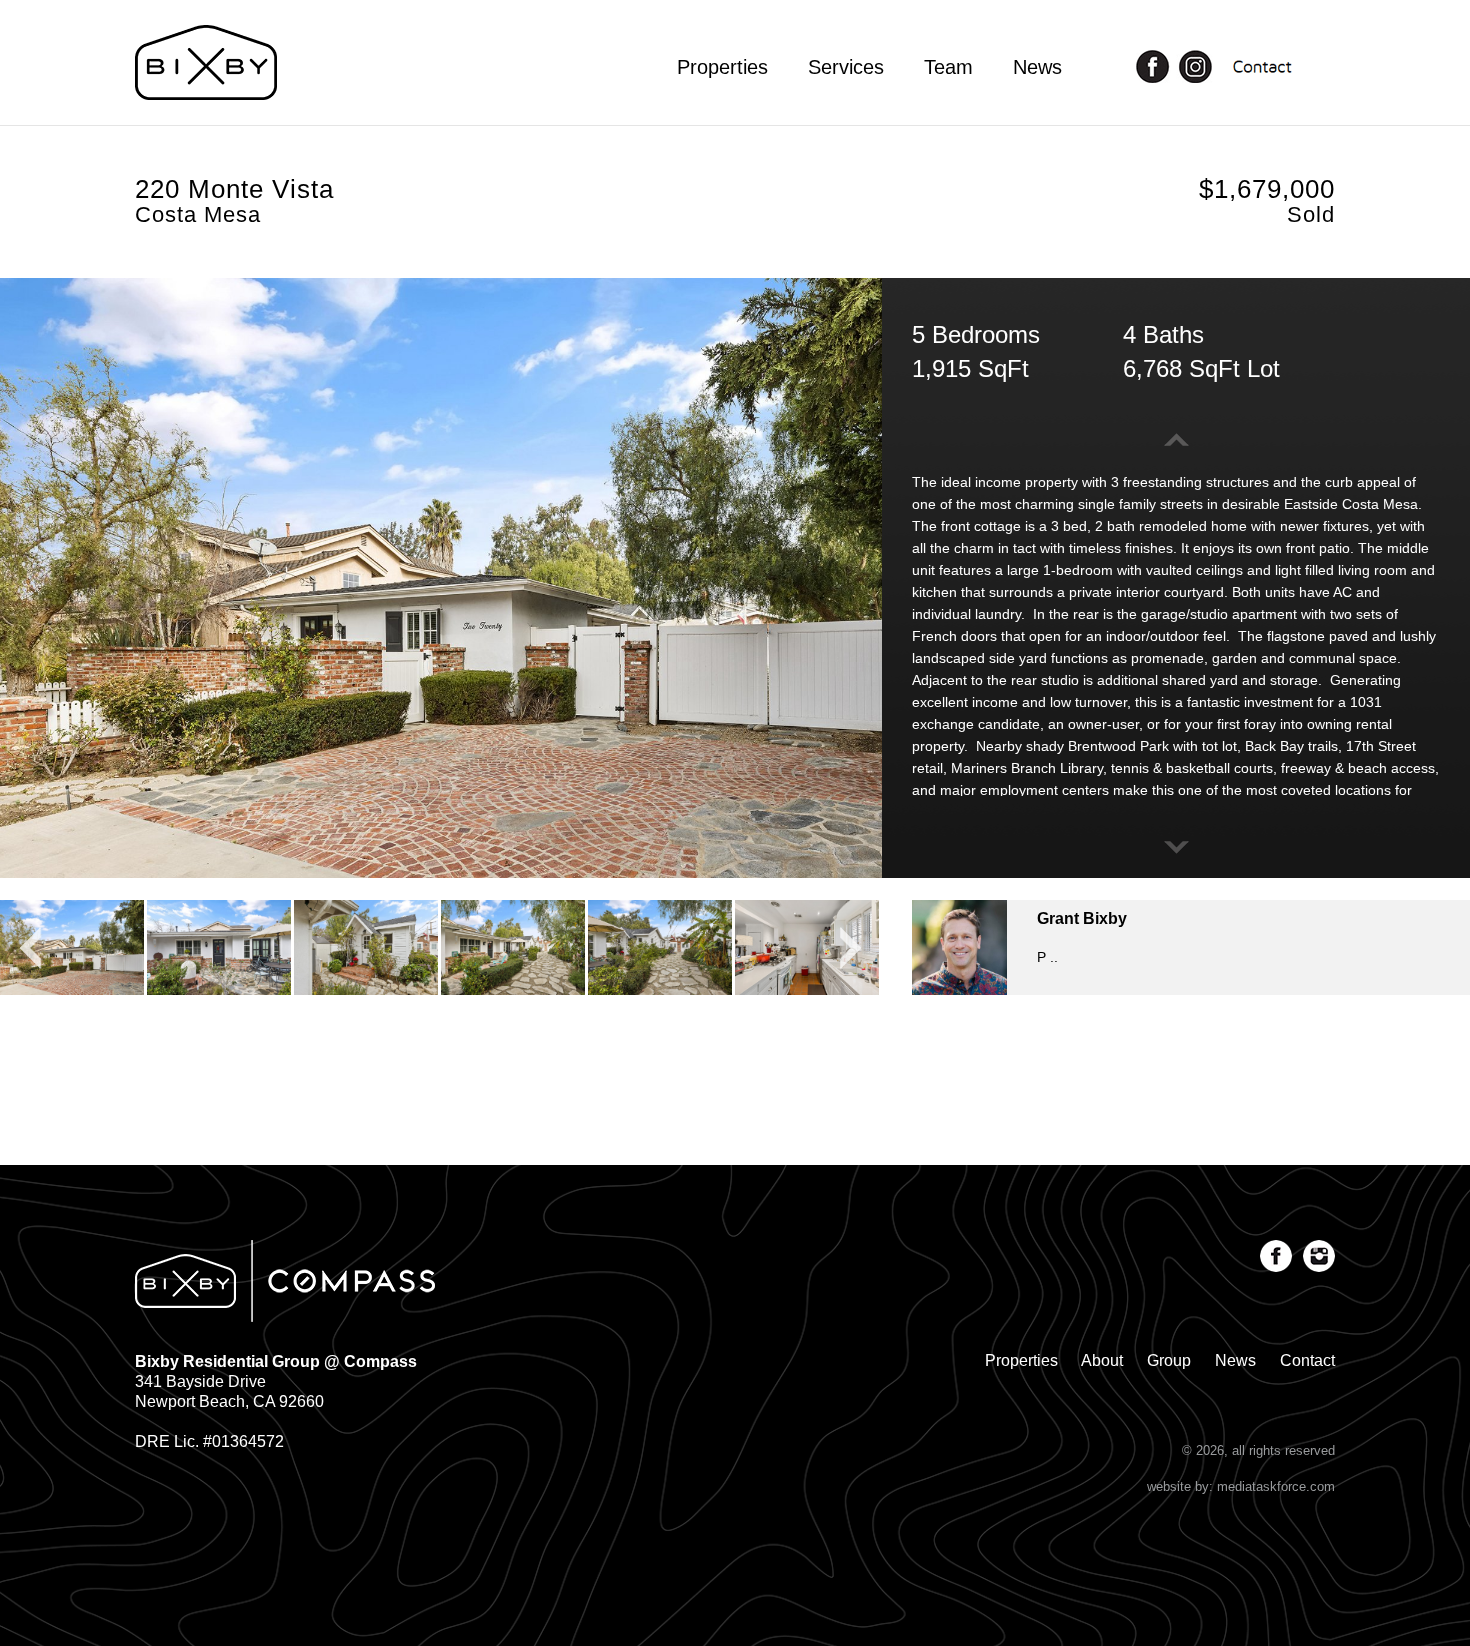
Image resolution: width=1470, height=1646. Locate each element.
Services (846, 67)
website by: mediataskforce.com (1241, 1486)
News (1037, 67)
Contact (1307, 1360)
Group (1169, 1360)
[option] (441, 578)
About (1102, 1360)
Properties (722, 67)
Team (948, 67)
